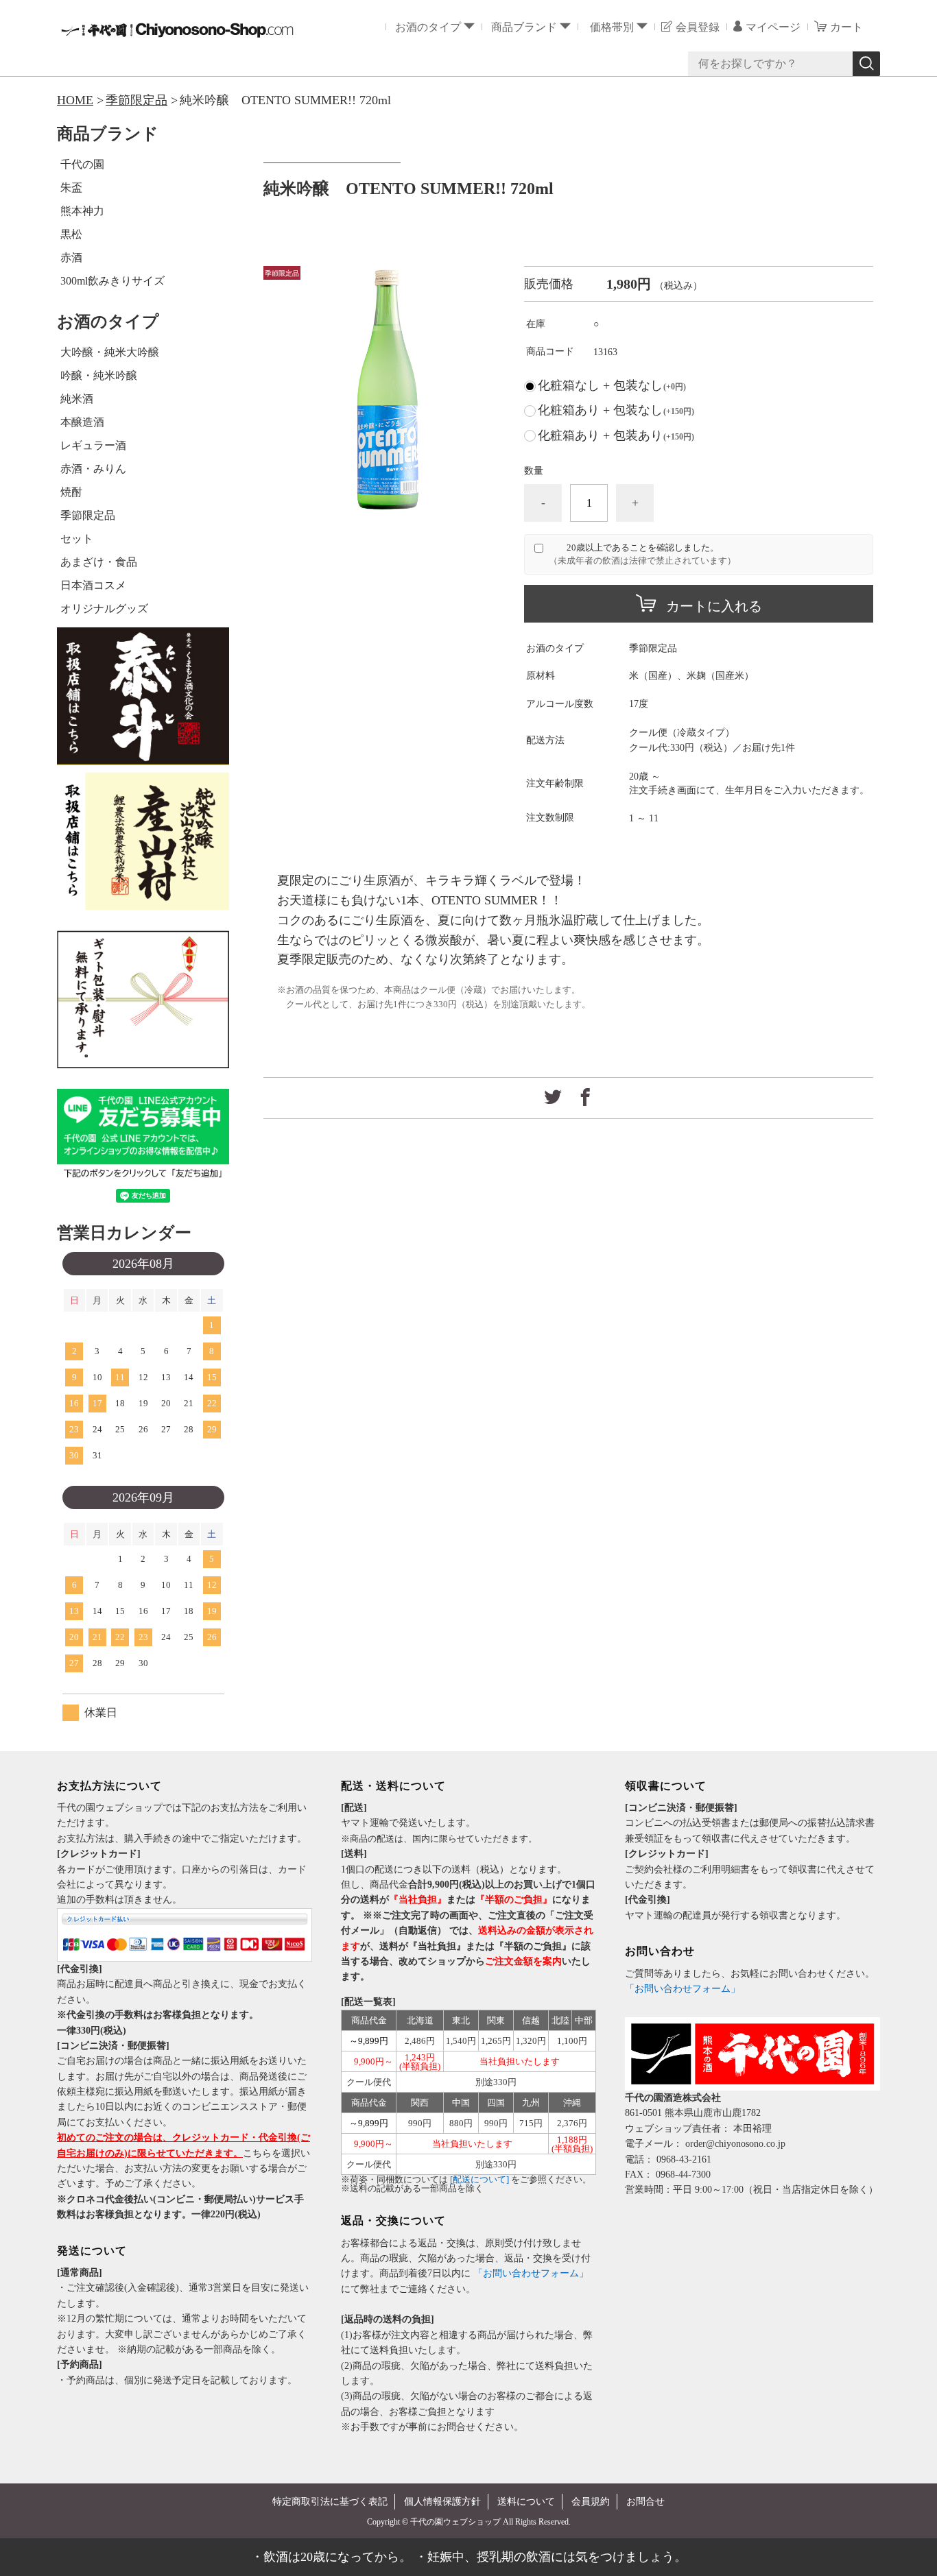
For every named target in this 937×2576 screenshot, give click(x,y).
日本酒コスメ (93, 585)
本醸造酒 (82, 422)
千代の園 (82, 164)
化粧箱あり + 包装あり (616, 435)
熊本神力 (82, 211)
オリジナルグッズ (104, 609)
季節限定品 (137, 100)
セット (77, 539)
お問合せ (645, 2502)
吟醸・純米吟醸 (99, 375)
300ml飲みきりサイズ (112, 281)
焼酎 (71, 492)
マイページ (773, 27)
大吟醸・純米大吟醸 (110, 352)
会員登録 (698, 27)
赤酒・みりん (93, 469)
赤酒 (71, 257)
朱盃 (71, 188)
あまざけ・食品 (99, 562)
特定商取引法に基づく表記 (330, 2502)
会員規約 (591, 2502)
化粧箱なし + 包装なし (612, 385)
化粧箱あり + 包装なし (616, 410)
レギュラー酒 (93, 445)
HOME (75, 100)
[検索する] (866, 64)
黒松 (71, 234)
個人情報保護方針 (442, 2502)
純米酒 (77, 399)
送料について (526, 2502)
